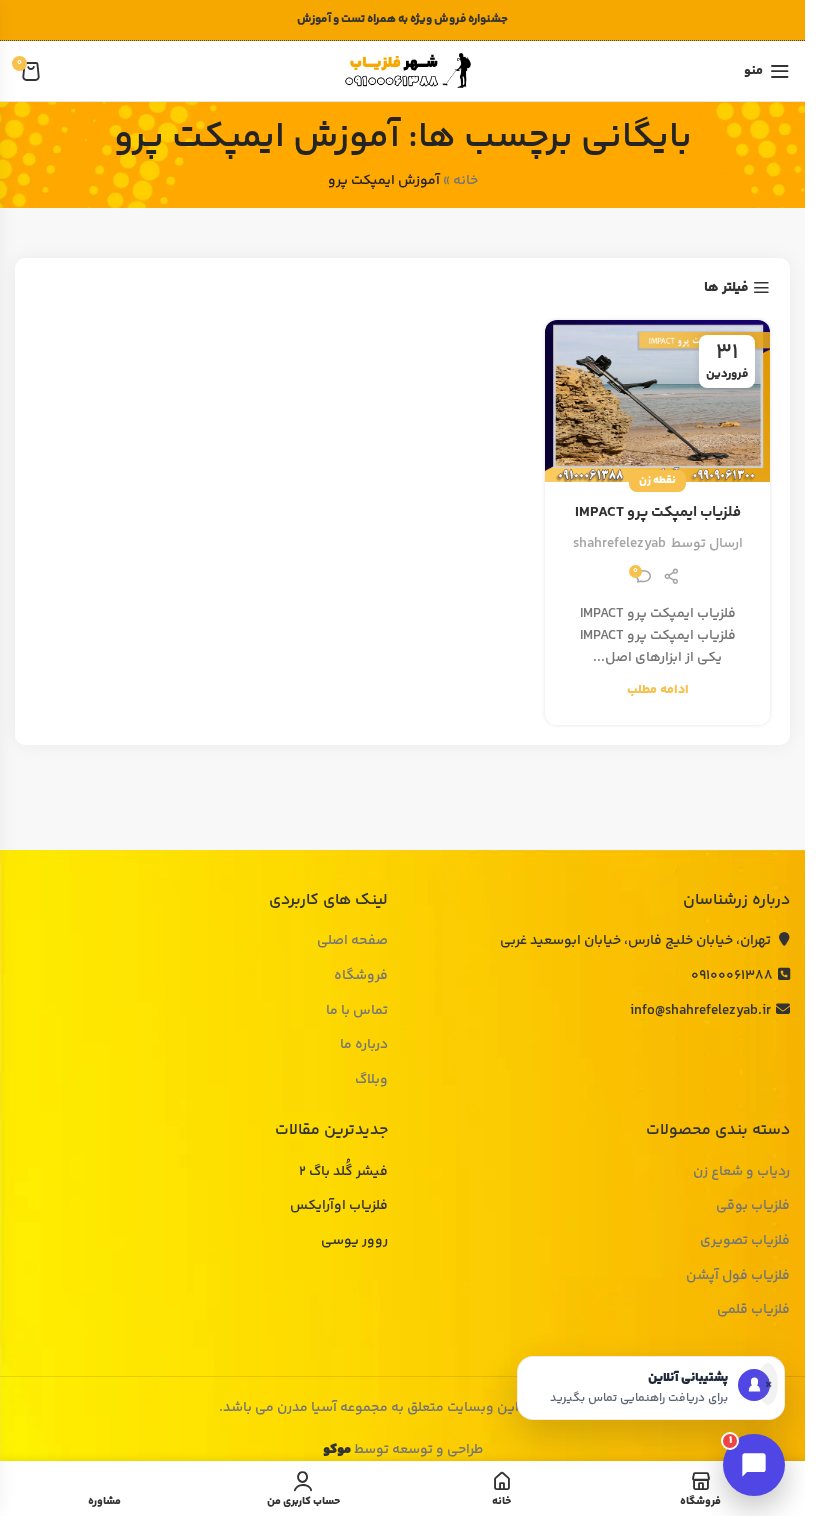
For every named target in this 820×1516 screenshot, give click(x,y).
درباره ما (364, 1046)
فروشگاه (361, 977)
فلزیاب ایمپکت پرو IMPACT (658, 512)
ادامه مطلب (658, 690)
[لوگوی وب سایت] (403, 71)
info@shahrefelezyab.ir (700, 1011)
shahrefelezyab (619, 544)
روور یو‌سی (354, 1242)
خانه (465, 181)
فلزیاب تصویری (745, 1242)
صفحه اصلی (352, 942)
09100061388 (732, 976)
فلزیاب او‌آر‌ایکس (339, 1207)
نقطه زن (657, 480)
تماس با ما (357, 1012)
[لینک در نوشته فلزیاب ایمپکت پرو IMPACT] (657, 401)
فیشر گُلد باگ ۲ (343, 1173)
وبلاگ (371, 1081)
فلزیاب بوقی (753, 1207)
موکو (337, 1450)
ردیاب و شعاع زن (741, 1173)
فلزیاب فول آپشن (738, 1277)
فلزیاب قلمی (753, 1311)
